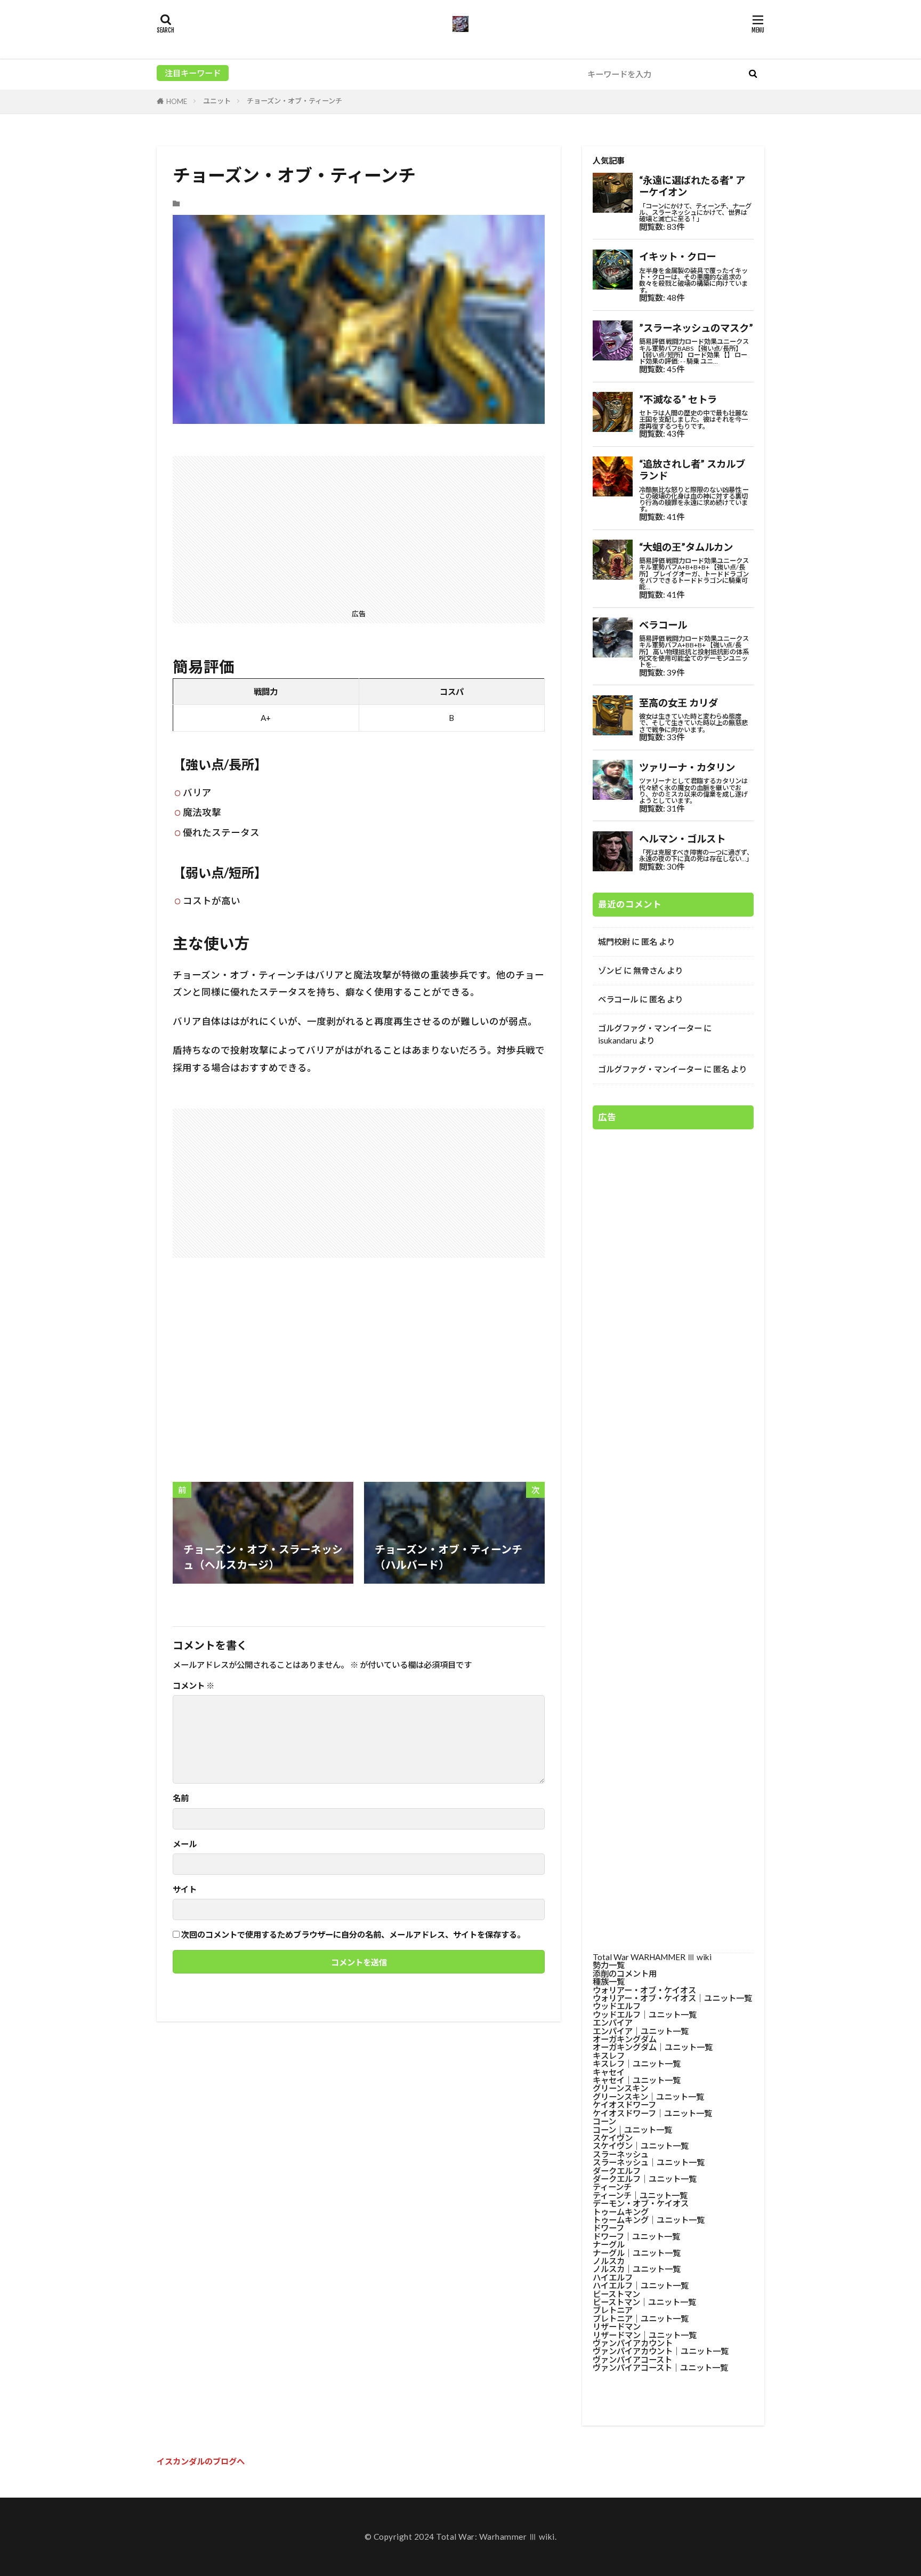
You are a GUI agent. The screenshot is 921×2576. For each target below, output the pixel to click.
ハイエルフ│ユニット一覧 (641, 2285)
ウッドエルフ (617, 2006)
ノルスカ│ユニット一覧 (637, 2269)
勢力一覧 (609, 1965)
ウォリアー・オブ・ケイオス (644, 1990)
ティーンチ (612, 2187)
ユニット (217, 101)
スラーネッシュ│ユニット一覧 (649, 2162)
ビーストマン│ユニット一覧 (644, 2302)
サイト (185, 1889)
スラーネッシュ (621, 2154)
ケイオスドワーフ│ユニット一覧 (652, 2113)
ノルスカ (609, 2261)
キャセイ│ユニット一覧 (637, 2080)
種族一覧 (609, 1981)
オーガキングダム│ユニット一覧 (653, 2047)
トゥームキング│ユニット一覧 (649, 2220)
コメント (193, 1686)
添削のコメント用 (625, 1973)
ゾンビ (610, 970)
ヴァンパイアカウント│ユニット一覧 (661, 2351)
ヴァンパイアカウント (633, 2343)
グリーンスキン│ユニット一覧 (648, 2097)
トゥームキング (621, 2212)
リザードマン (617, 2326)
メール (185, 1844)
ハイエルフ (613, 2277)
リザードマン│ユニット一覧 (645, 2335)
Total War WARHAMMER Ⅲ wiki (652, 1957)
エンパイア (613, 2023)
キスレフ (609, 2056)
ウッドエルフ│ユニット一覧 (645, 2015)
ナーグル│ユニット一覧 (637, 2253)
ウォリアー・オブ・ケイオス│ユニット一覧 (672, 1998)
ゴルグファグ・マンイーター (650, 1028)
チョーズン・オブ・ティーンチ (294, 101)
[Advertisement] (359, 531)
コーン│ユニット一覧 (632, 2130)
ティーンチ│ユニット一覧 (640, 2195)
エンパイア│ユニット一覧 (641, 2031)
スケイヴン (613, 2138)
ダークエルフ (617, 2171)
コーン (604, 2121)
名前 (181, 1798)
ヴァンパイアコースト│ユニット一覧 (660, 2368)
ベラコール (618, 999)
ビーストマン (616, 2294)
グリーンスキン (620, 2088)
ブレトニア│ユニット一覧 (641, 2318)
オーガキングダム (625, 2039)
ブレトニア (613, 2310)
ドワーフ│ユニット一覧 (636, 2236)
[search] (753, 74)
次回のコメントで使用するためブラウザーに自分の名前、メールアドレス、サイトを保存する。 (353, 1935)
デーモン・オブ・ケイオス (641, 2203)
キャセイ (609, 2072)
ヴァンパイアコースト (632, 2360)
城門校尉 (614, 942)
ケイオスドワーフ (624, 2105)
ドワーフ (608, 2228)
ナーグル (609, 2244)
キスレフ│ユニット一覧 (637, 2064)
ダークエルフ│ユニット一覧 (645, 2179)
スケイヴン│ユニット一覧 (641, 2146)
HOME (177, 101)
